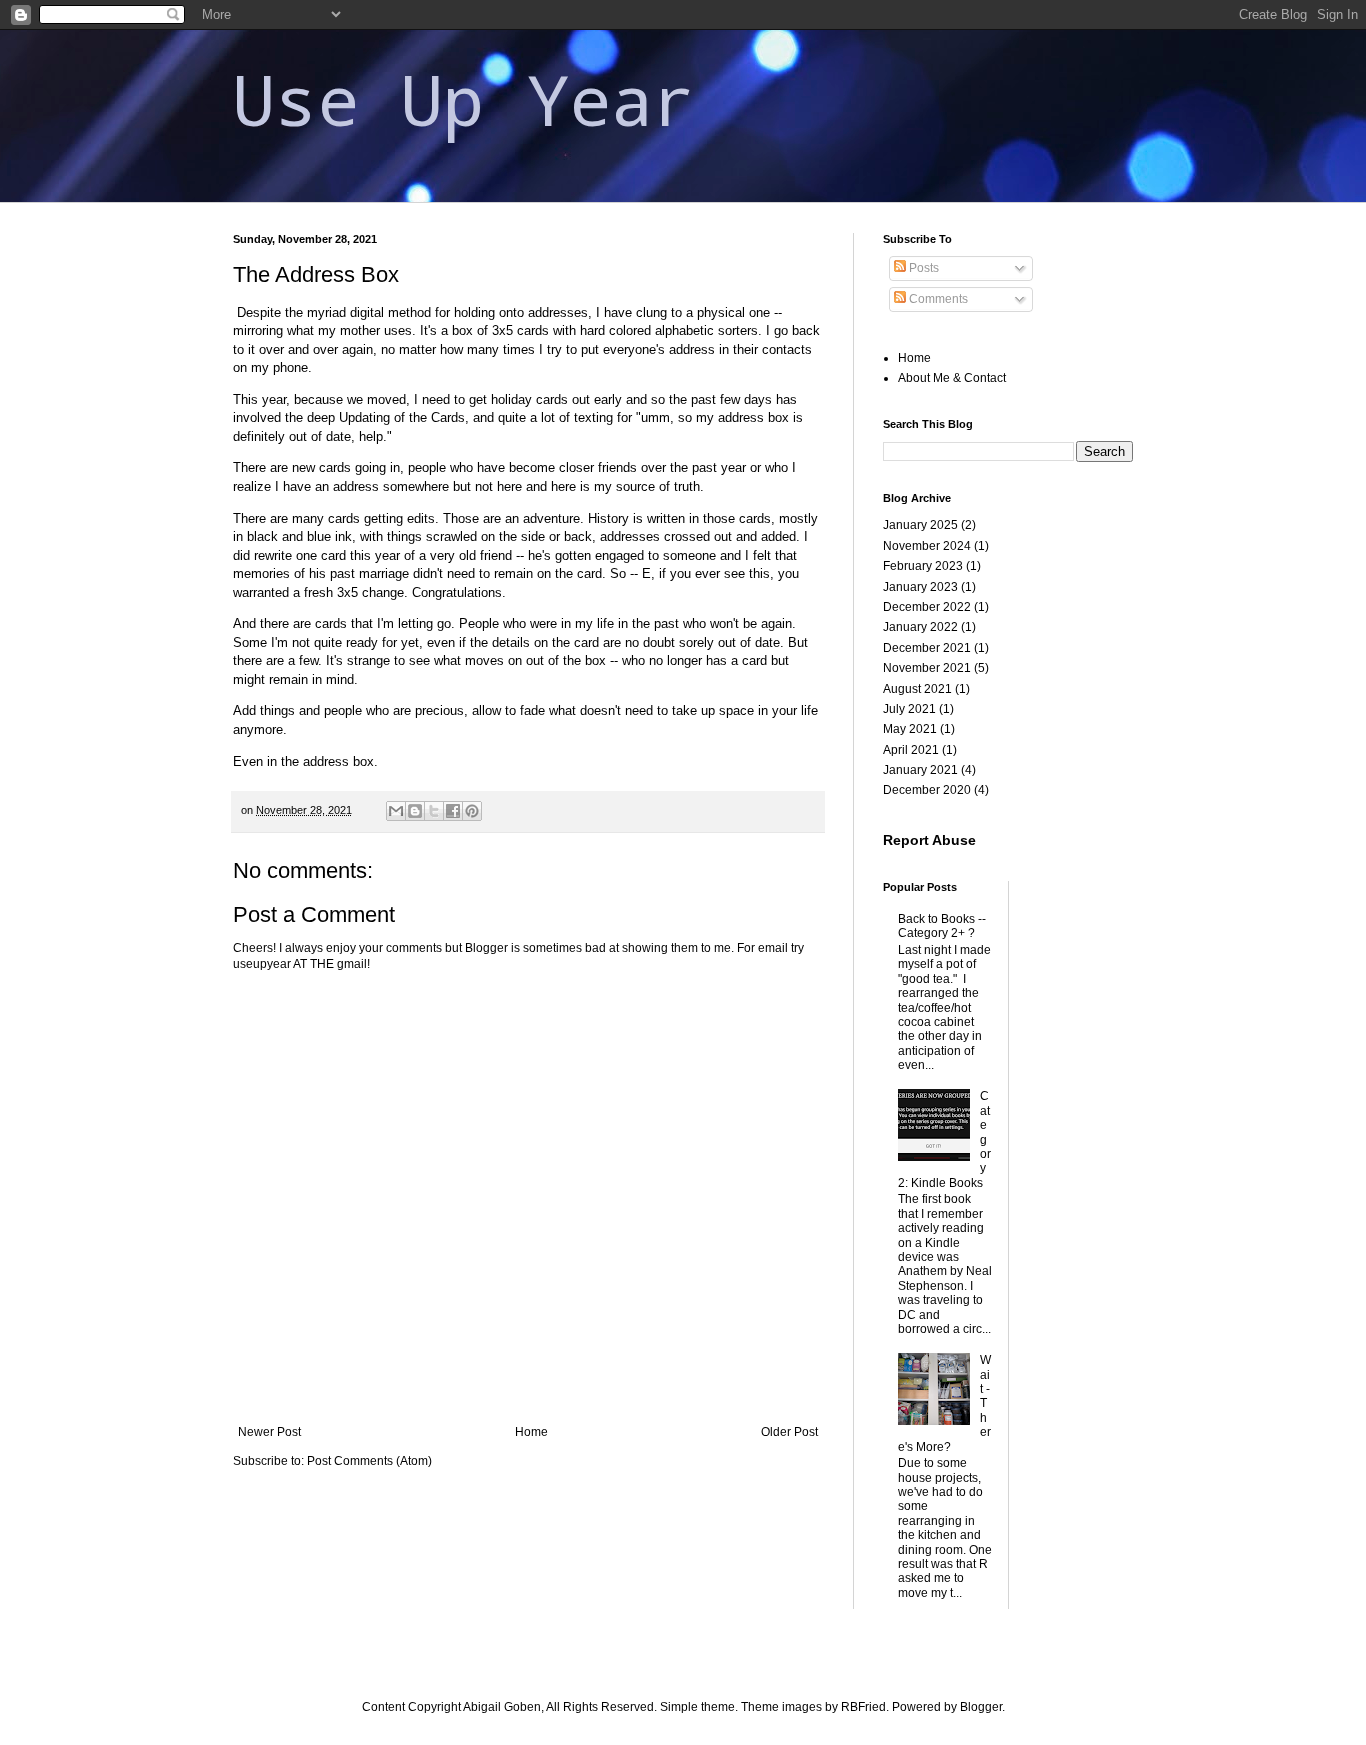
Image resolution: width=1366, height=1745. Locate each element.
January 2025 (920, 525)
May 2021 (910, 729)
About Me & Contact (952, 378)
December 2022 (927, 607)
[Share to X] (434, 811)
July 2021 (909, 709)
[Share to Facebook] (453, 811)
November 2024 (927, 546)
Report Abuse (929, 840)
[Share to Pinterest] (472, 811)
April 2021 (911, 750)
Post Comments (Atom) (369, 1461)
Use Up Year (464, 98)
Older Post (789, 1432)
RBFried (863, 1707)
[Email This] (396, 811)
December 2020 (927, 790)
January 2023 (920, 587)
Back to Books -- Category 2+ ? (942, 926)
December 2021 (927, 648)
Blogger (981, 1707)
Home (531, 1432)
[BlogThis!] (415, 811)
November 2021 (927, 668)
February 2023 (923, 566)
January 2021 (920, 770)
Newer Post (269, 1432)
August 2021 (917, 689)
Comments (937, 299)
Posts (922, 268)
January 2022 (920, 627)
